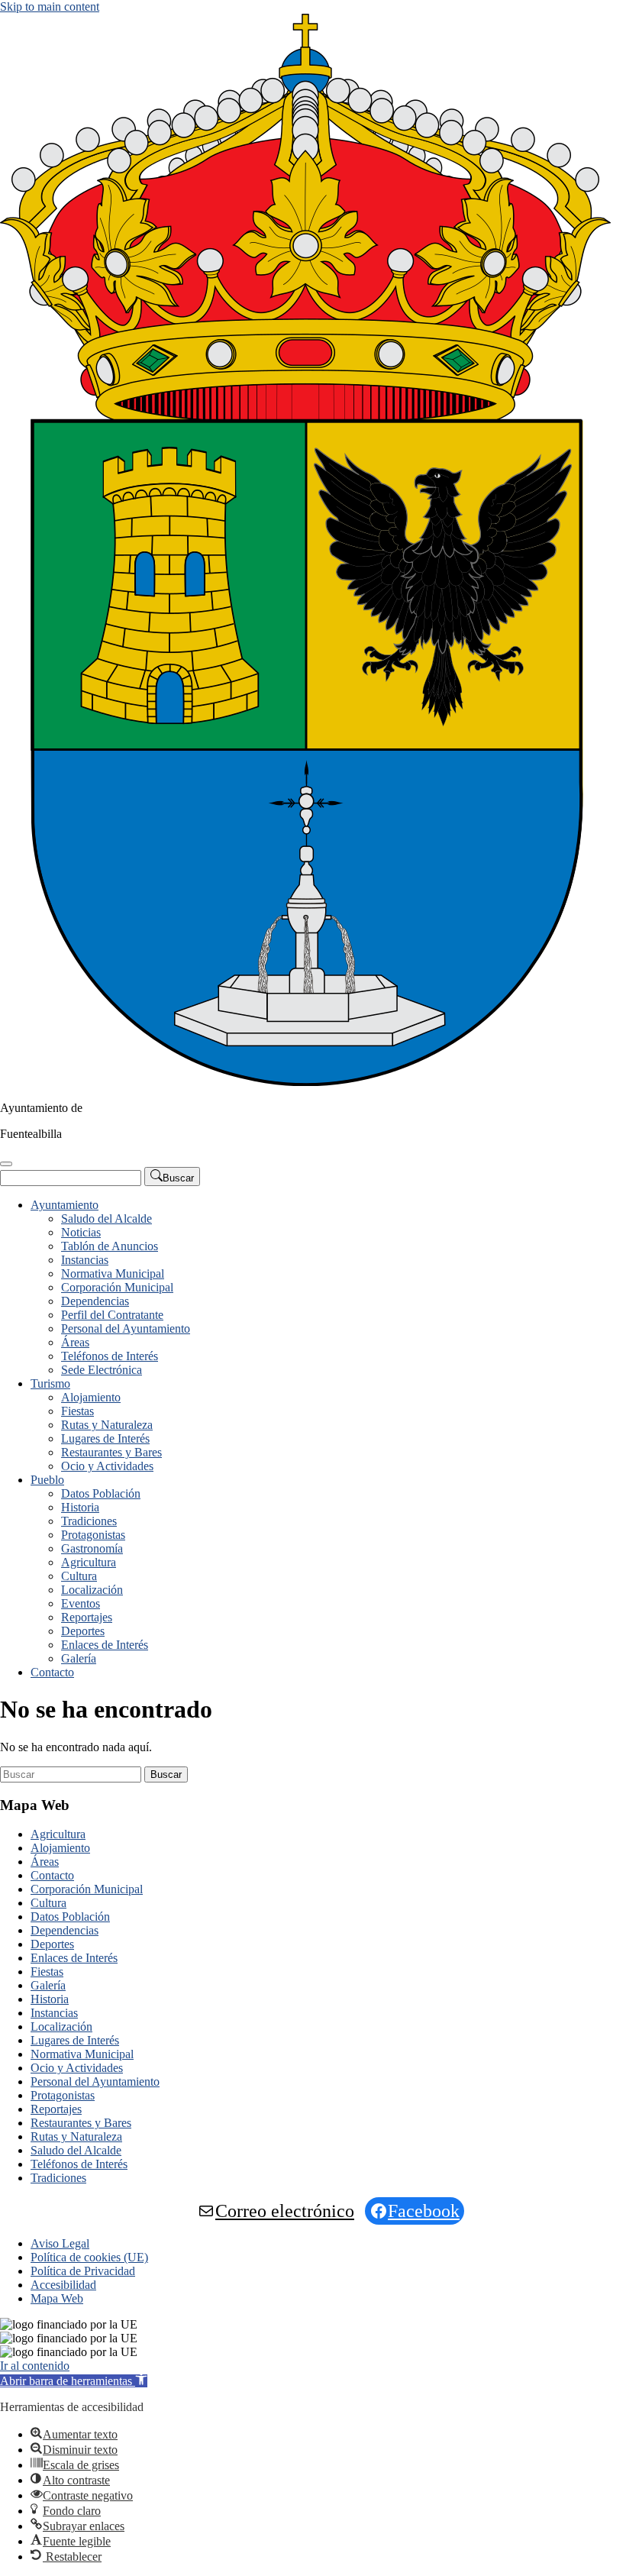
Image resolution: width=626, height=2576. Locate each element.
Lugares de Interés (105, 1438)
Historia (80, 1507)
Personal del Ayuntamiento (126, 1328)
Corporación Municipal (117, 1287)
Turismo (50, 1383)
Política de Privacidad (83, 2271)
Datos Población (101, 1493)
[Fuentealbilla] (305, 1082)
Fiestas (77, 1411)
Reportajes (87, 1617)
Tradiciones (89, 1521)
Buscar (166, 1774)
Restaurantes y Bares (111, 1452)
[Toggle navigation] (6, 1164)
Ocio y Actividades (107, 1466)
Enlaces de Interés (105, 1645)
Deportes (83, 1631)
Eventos (81, 1603)
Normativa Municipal (113, 1273)
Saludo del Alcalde (106, 1219)
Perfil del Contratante (112, 1315)
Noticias (81, 1232)
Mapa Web (57, 2298)
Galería (79, 1658)
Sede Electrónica (102, 1370)
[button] (74, 2381)
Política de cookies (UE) (89, 2257)
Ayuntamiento (65, 1205)
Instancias (85, 1260)
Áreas (75, 1342)
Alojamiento (91, 1397)
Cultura (79, 1576)
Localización (92, 1590)
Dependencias (95, 1301)
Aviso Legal (60, 2243)
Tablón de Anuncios (110, 1246)
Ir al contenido (35, 2366)
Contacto (52, 1672)
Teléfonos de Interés (110, 1356)
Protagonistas (93, 1535)
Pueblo (47, 1480)
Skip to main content (50, 6)
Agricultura (89, 1562)
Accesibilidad (63, 2285)
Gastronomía (92, 1548)
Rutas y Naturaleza (107, 1425)
